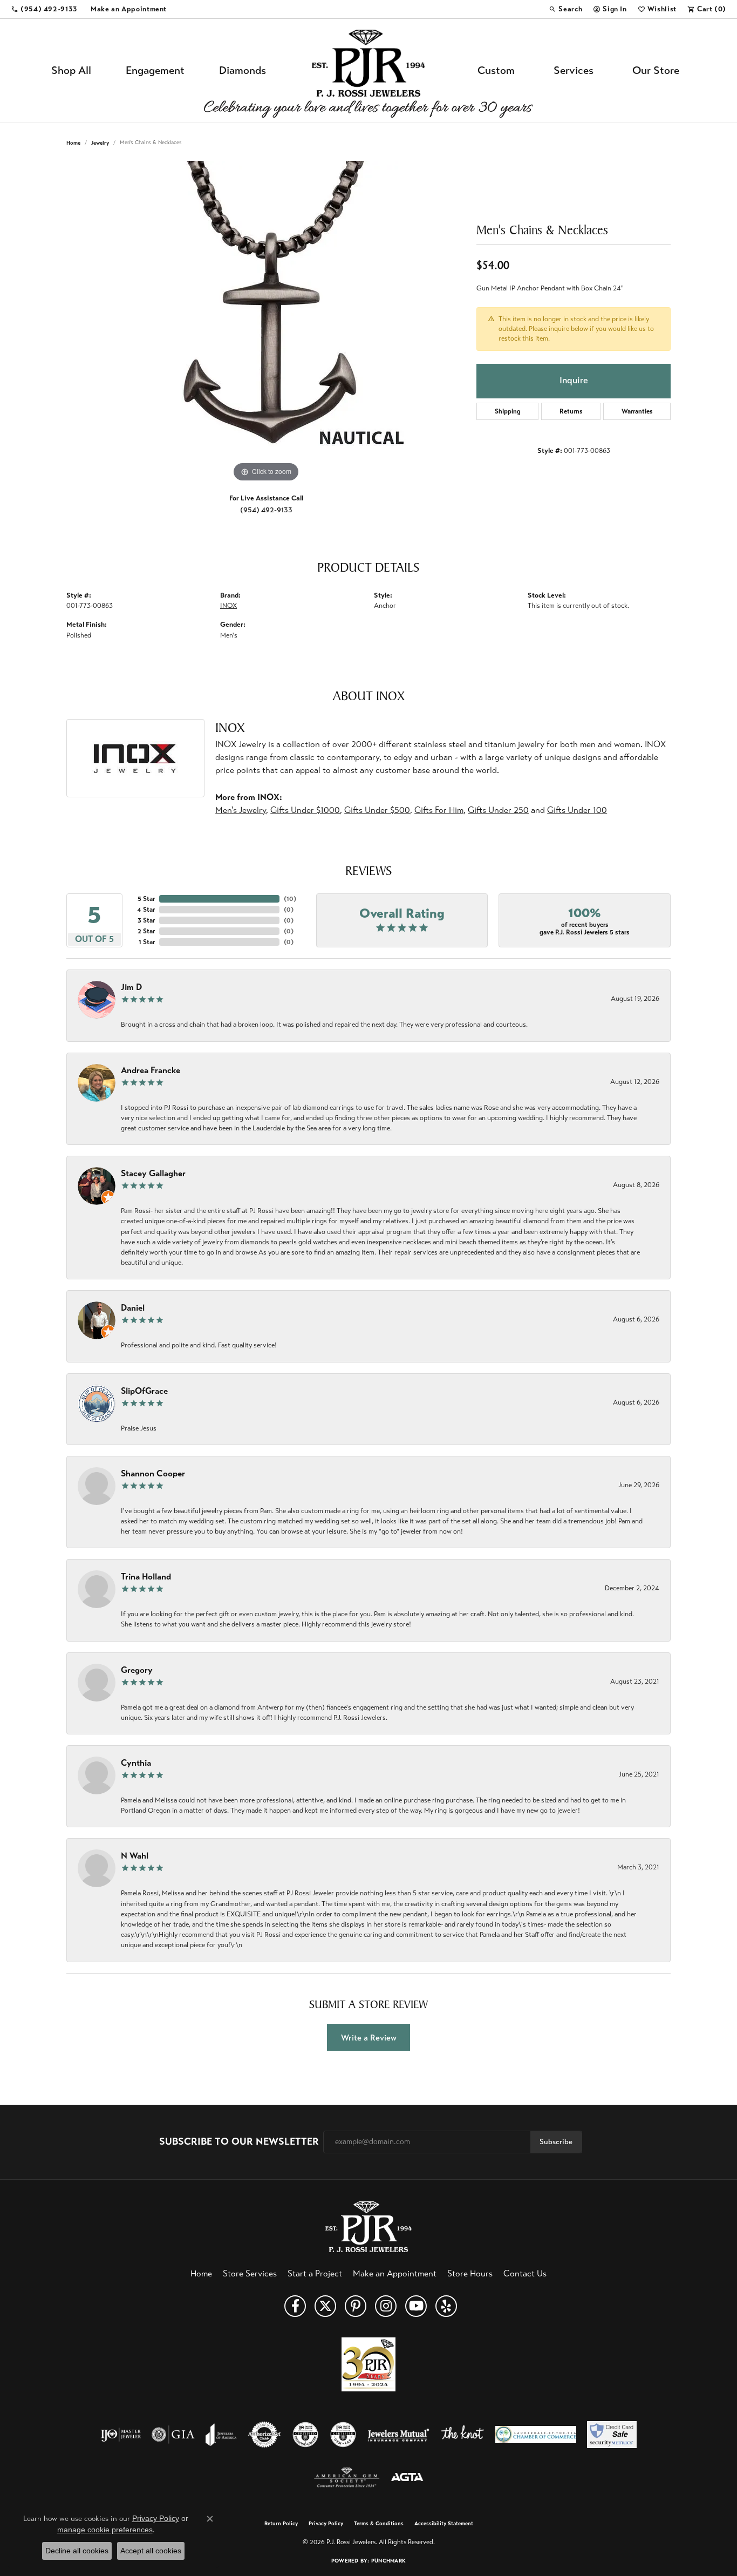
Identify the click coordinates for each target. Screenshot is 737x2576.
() (290, 899)
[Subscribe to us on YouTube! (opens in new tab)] (416, 2306)
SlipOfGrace (144, 1391)
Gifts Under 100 (577, 810)
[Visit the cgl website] (343, 2435)
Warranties (637, 411)
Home (73, 143)
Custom (496, 70)
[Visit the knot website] (462, 2435)
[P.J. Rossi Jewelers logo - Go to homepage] (368, 71)
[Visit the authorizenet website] (264, 2435)
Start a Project (315, 2273)
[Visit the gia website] (173, 2435)
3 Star (146, 920)
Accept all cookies (151, 2551)
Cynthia (136, 1763)
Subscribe (556, 2142)
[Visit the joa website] (221, 2435)
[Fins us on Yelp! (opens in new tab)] (446, 2306)
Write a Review (369, 2038)
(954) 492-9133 (266, 510)
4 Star (146, 910)
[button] (565, 9)
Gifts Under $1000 (305, 810)
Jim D (131, 987)
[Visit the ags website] (347, 2478)
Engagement (155, 70)
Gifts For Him (439, 810)
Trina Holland (146, 1577)
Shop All (71, 70)
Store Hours (470, 2273)
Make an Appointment (395, 2273)
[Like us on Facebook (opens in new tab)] (295, 2306)
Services (574, 70)
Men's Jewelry (241, 810)
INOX (228, 606)
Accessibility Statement (444, 2524)
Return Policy (281, 2524)
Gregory (137, 1670)
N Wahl (135, 1856)
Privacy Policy (326, 2524)
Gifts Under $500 (377, 810)
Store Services (250, 2273)
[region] (266, 323)
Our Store (656, 70)
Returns (571, 411)
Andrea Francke (151, 1070)
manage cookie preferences (105, 2530)
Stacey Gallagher (153, 1173)
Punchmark (388, 2561)
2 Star (146, 931)
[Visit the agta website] (407, 2478)
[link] (44, 9)
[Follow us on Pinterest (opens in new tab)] (356, 2306)
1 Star (147, 942)
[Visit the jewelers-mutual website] (398, 2435)
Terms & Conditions (379, 2524)
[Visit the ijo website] (121, 2435)
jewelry (100, 143)
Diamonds (243, 70)
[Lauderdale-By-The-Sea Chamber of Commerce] (536, 2435)
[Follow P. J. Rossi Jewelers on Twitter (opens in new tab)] (325, 2306)
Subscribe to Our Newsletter (239, 2142)
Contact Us (525, 2273)
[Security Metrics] (612, 2435)
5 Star (146, 899)
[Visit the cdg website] (305, 2435)
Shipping (508, 411)
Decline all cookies (77, 2551)
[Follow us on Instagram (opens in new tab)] (386, 2306)
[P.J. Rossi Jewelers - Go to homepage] (368, 2225)
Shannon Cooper (153, 1473)
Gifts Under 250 (498, 810)
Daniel (133, 1308)
